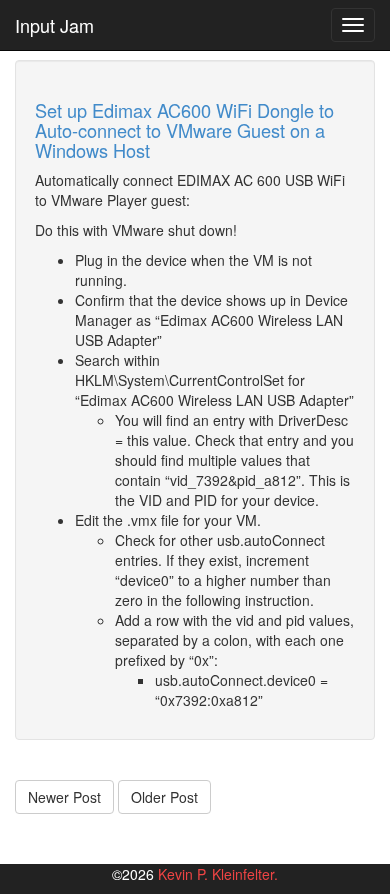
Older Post (164, 797)
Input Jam (54, 25)
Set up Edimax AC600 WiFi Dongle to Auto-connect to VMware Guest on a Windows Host (184, 130)
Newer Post (64, 797)
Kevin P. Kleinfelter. (218, 874)
